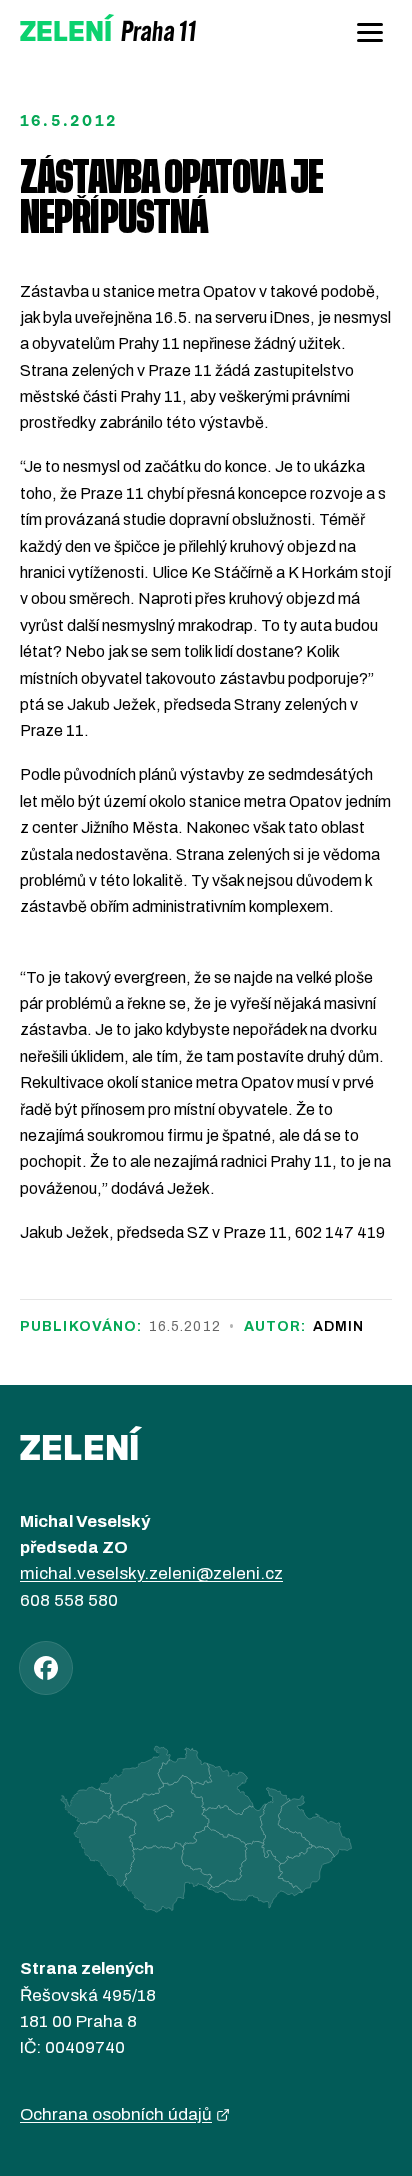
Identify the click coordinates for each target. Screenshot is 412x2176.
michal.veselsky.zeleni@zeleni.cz (151, 1573)
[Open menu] (370, 32)
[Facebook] (46, 1668)
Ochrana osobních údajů (116, 2114)
